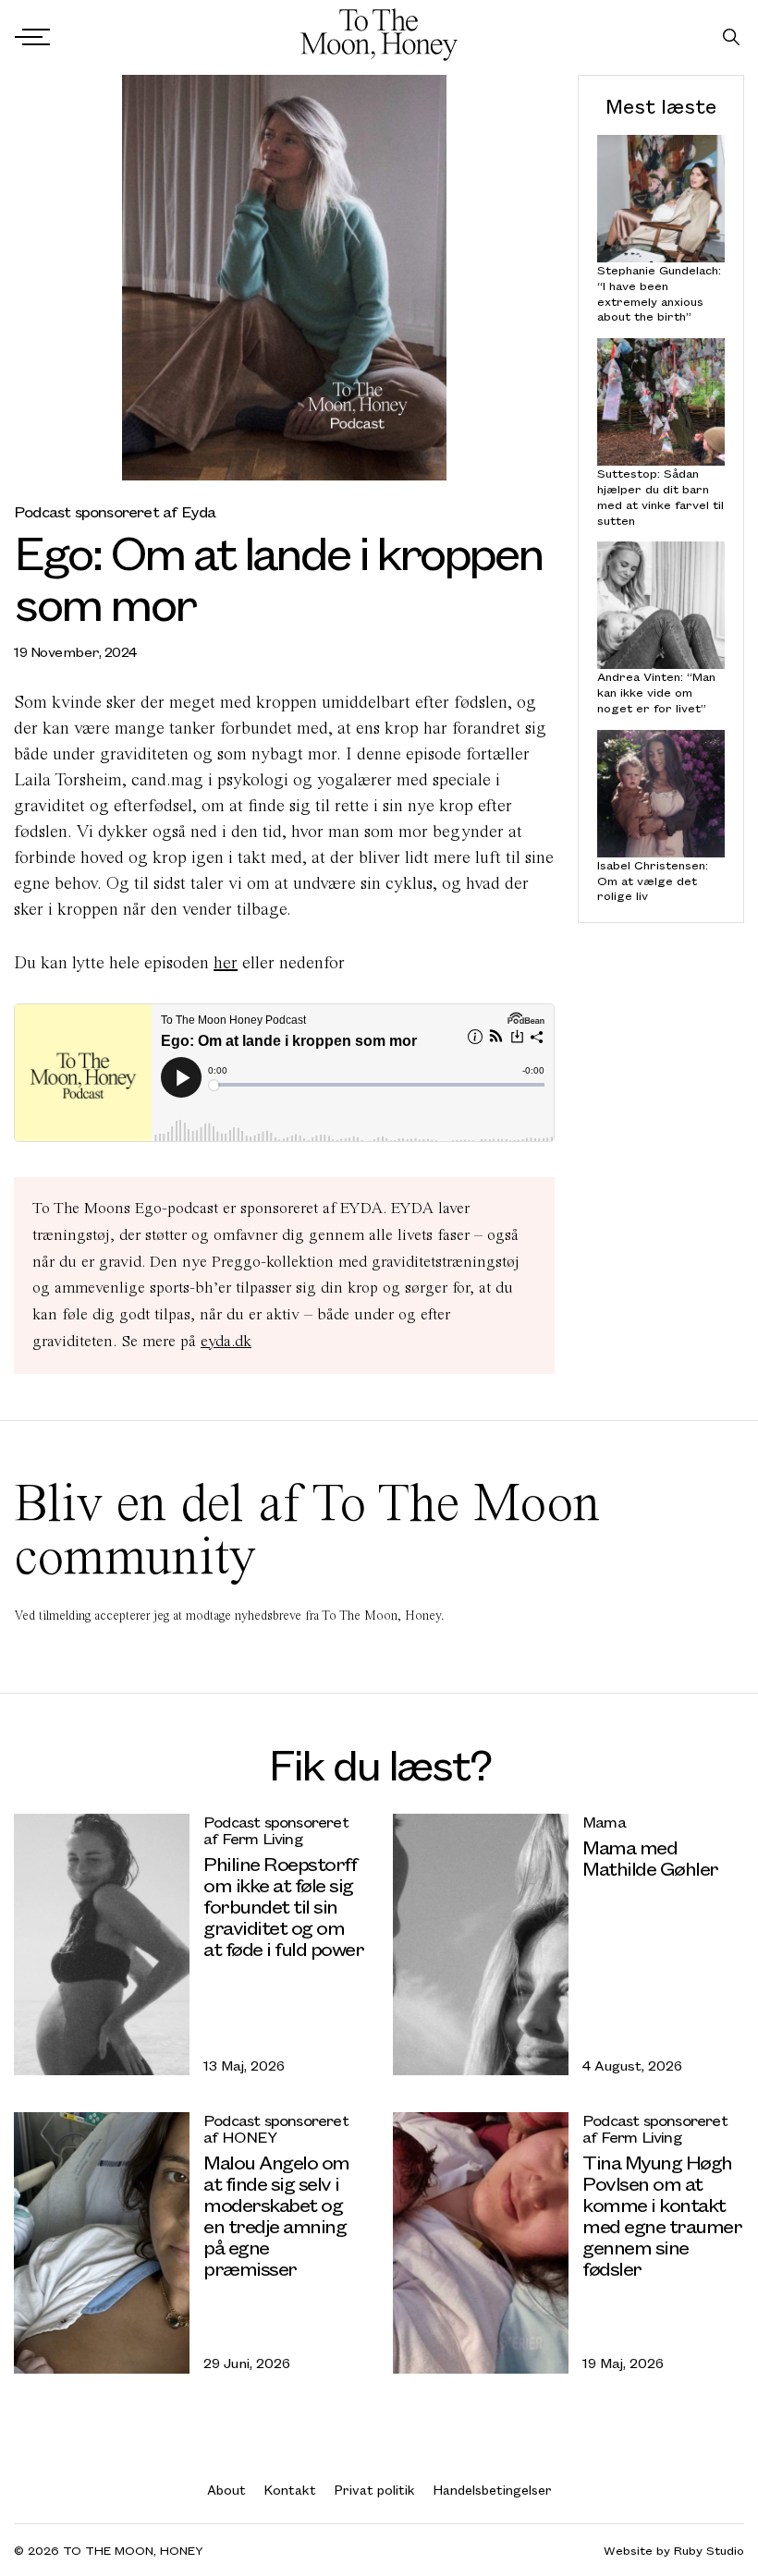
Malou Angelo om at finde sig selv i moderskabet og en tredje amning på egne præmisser (276, 2215)
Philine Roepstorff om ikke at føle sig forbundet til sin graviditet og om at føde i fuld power (283, 1906)
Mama (604, 1822)
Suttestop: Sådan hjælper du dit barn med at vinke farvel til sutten (660, 497)
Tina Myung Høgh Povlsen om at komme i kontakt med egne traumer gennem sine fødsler (662, 2215)
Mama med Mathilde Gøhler (650, 1857)
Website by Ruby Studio (674, 2551)
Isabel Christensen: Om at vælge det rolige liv (653, 881)
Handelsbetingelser (493, 2490)
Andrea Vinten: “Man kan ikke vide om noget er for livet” (656, 692)
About (226, 2490)
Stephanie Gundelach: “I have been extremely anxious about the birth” (659, 293)
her (226, 962)
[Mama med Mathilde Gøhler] (481, 1944)
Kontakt (290, 2490)
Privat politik (375, 2490)
